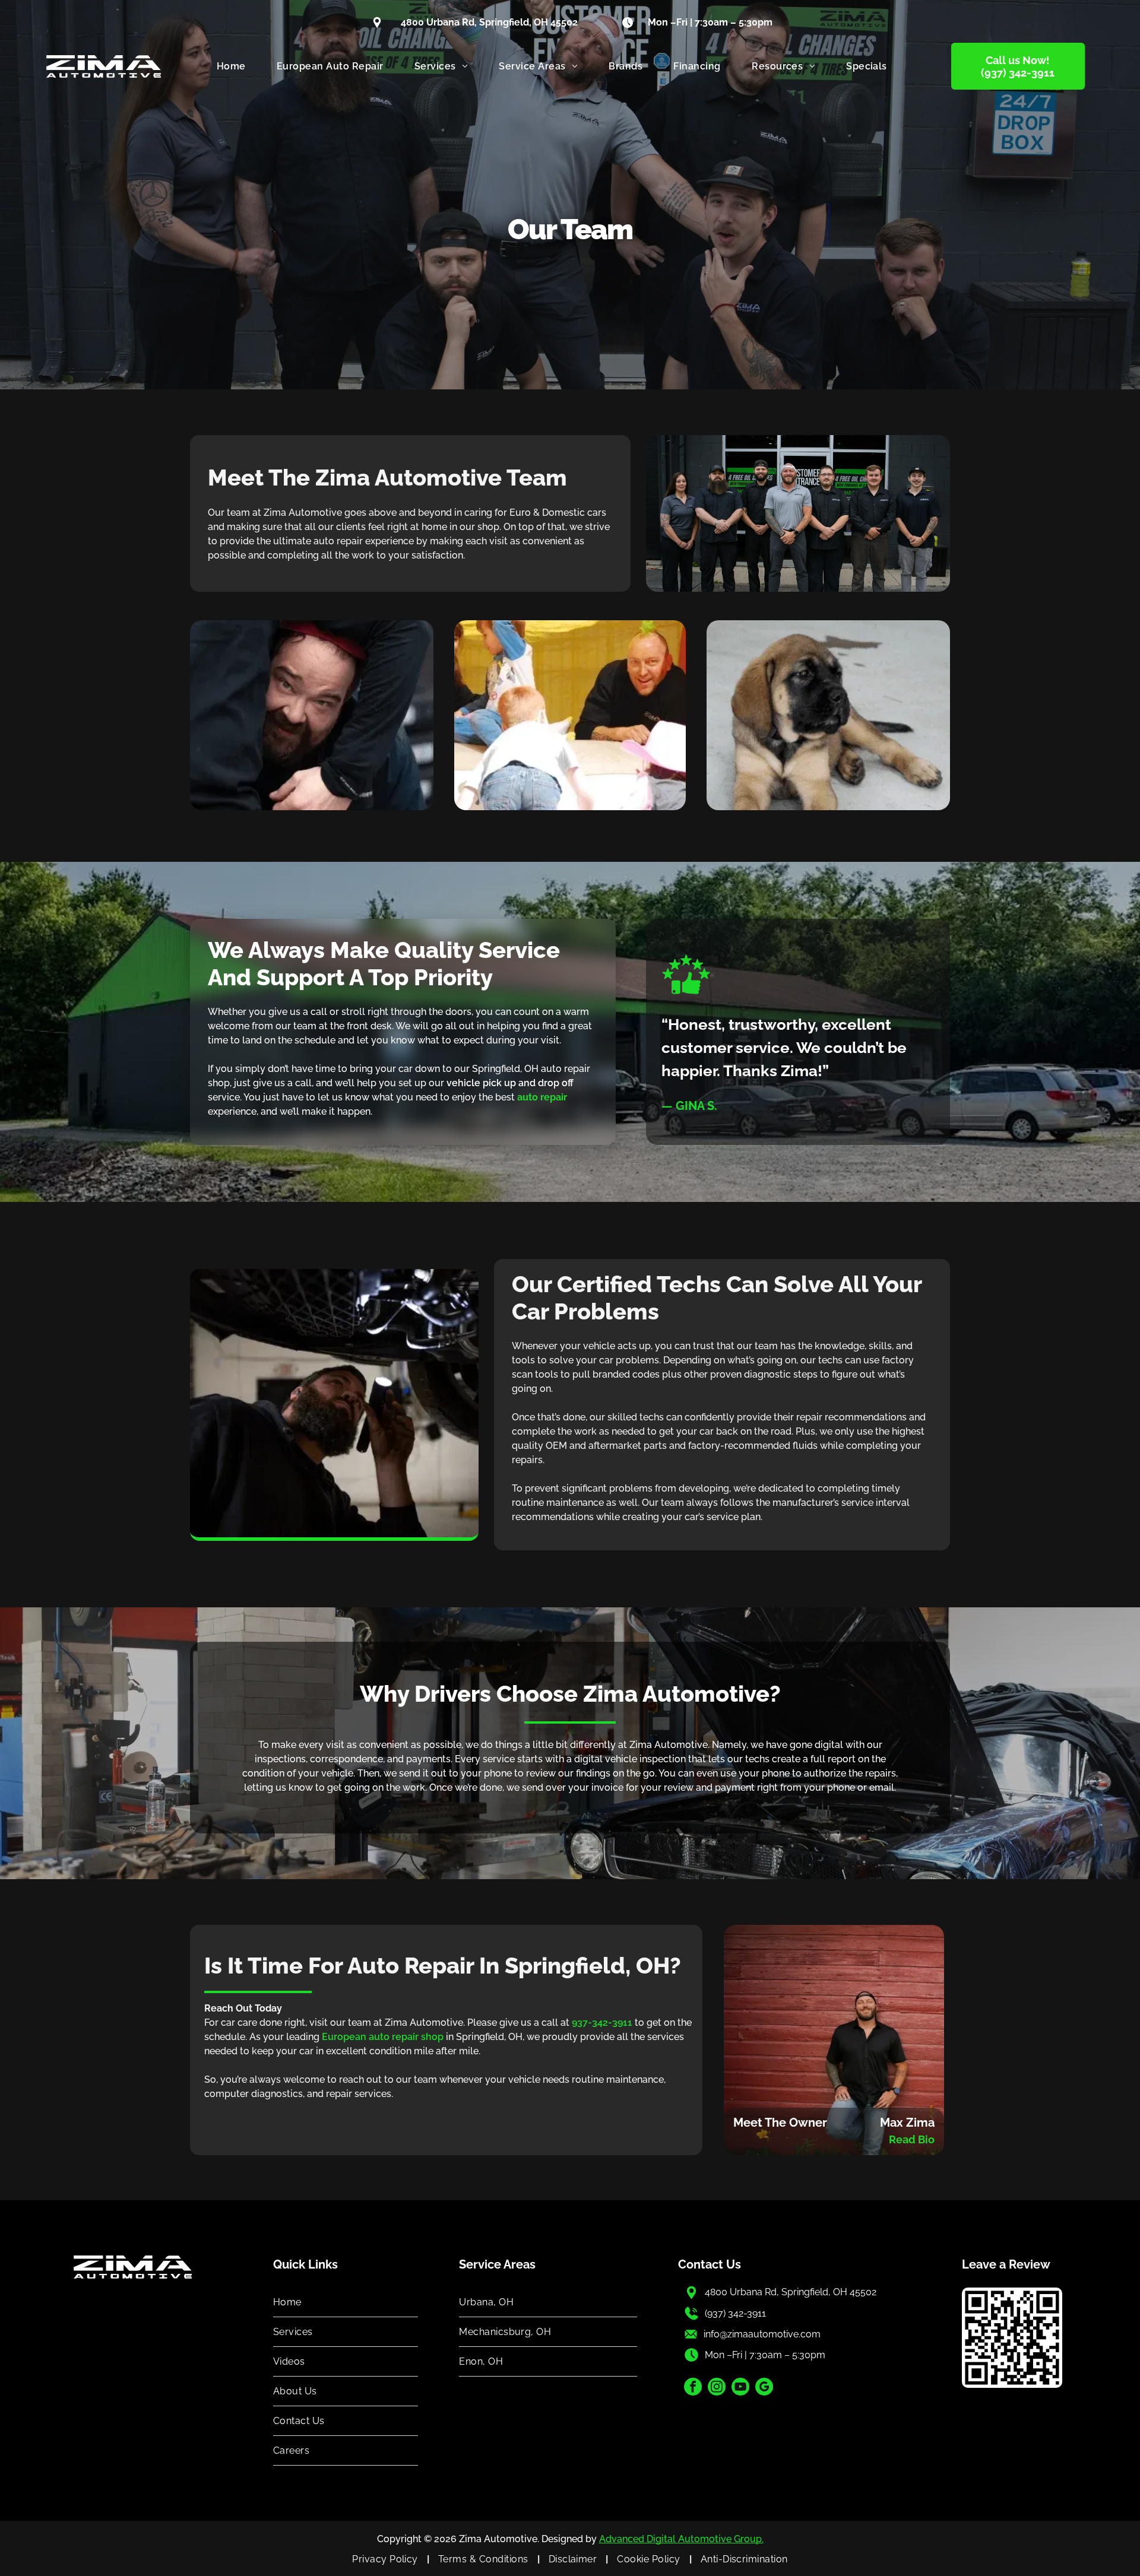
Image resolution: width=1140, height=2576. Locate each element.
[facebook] (693, 2388)
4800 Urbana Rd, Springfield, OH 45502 (791, 2292)
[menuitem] (231, 66)
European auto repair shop (383, 2037)
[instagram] (717, 2388)
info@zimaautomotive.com (762, 2334)
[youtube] (740, 2388)
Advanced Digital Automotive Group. (681, 2539)
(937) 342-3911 (735, 2313)
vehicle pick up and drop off (510, 1083)
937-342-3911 (602, 2023)
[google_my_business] (764, 2388)
